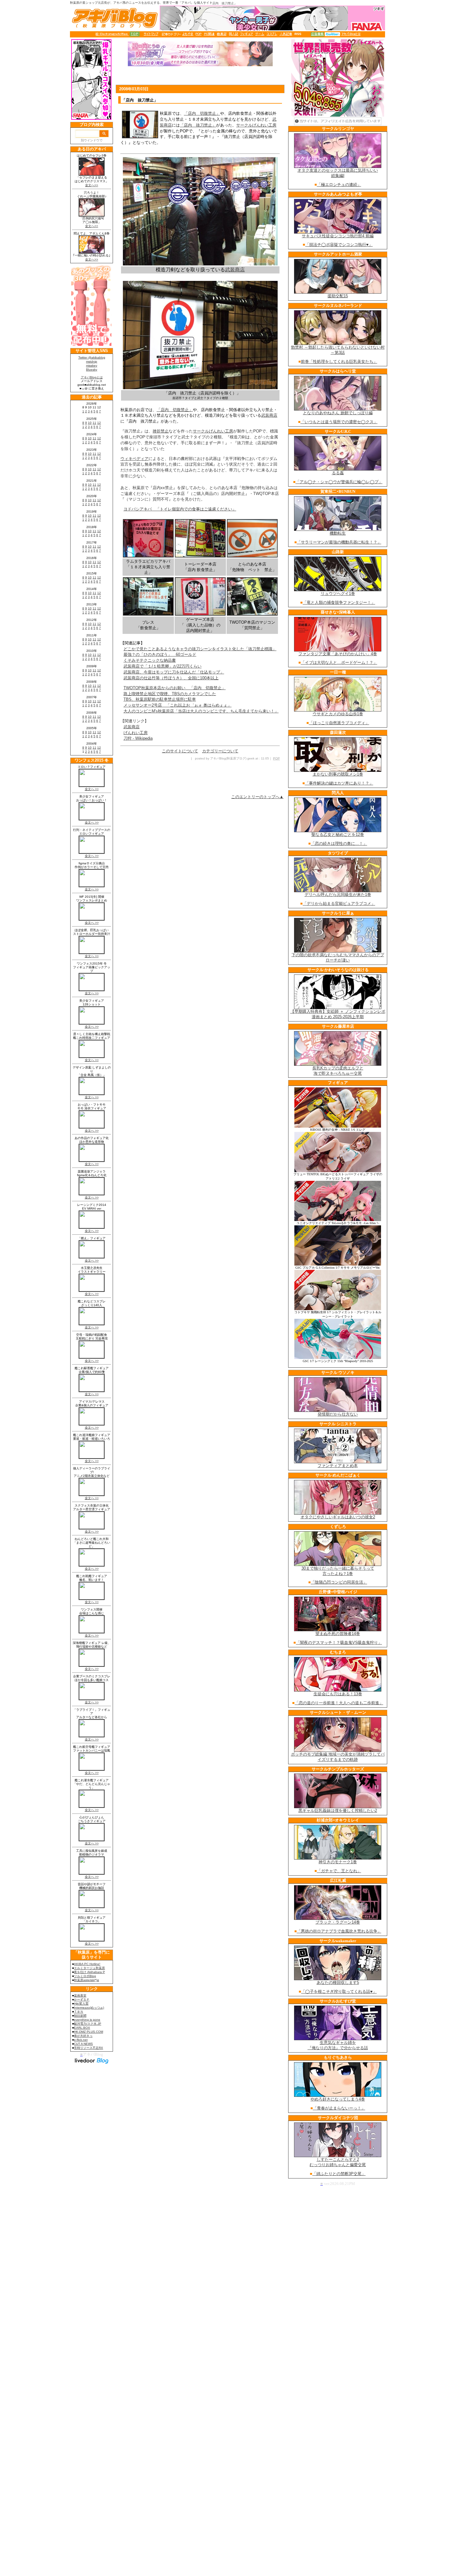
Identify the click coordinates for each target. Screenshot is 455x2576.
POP (276, 758)
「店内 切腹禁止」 (202, 113)
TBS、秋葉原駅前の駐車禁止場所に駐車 (160, 699)
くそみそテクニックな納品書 (150, 660)
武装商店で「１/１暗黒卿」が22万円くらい (162, 666)
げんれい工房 (136, 733)
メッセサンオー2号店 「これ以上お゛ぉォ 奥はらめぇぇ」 (178, 705)
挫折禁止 (161, 431)
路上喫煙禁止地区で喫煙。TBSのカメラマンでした (170, 694)
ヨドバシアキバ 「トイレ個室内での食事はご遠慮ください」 (180, 509)
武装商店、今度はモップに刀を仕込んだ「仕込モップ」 (174, 672)
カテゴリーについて (220, 751)
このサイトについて (180, 751)
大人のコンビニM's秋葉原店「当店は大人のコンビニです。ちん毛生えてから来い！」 (201, 711)
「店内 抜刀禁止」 (198, 125)
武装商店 (235, 270)
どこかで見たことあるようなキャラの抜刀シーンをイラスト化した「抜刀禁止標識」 (200, 649)
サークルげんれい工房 (256, 125)
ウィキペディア (134, 459)
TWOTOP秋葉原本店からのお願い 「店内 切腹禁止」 (175, 688)
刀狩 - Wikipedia (138, 738)
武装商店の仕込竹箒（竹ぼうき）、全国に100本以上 (171, 678)
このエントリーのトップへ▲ (257, 797)
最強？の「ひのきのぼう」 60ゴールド (160, 654)
